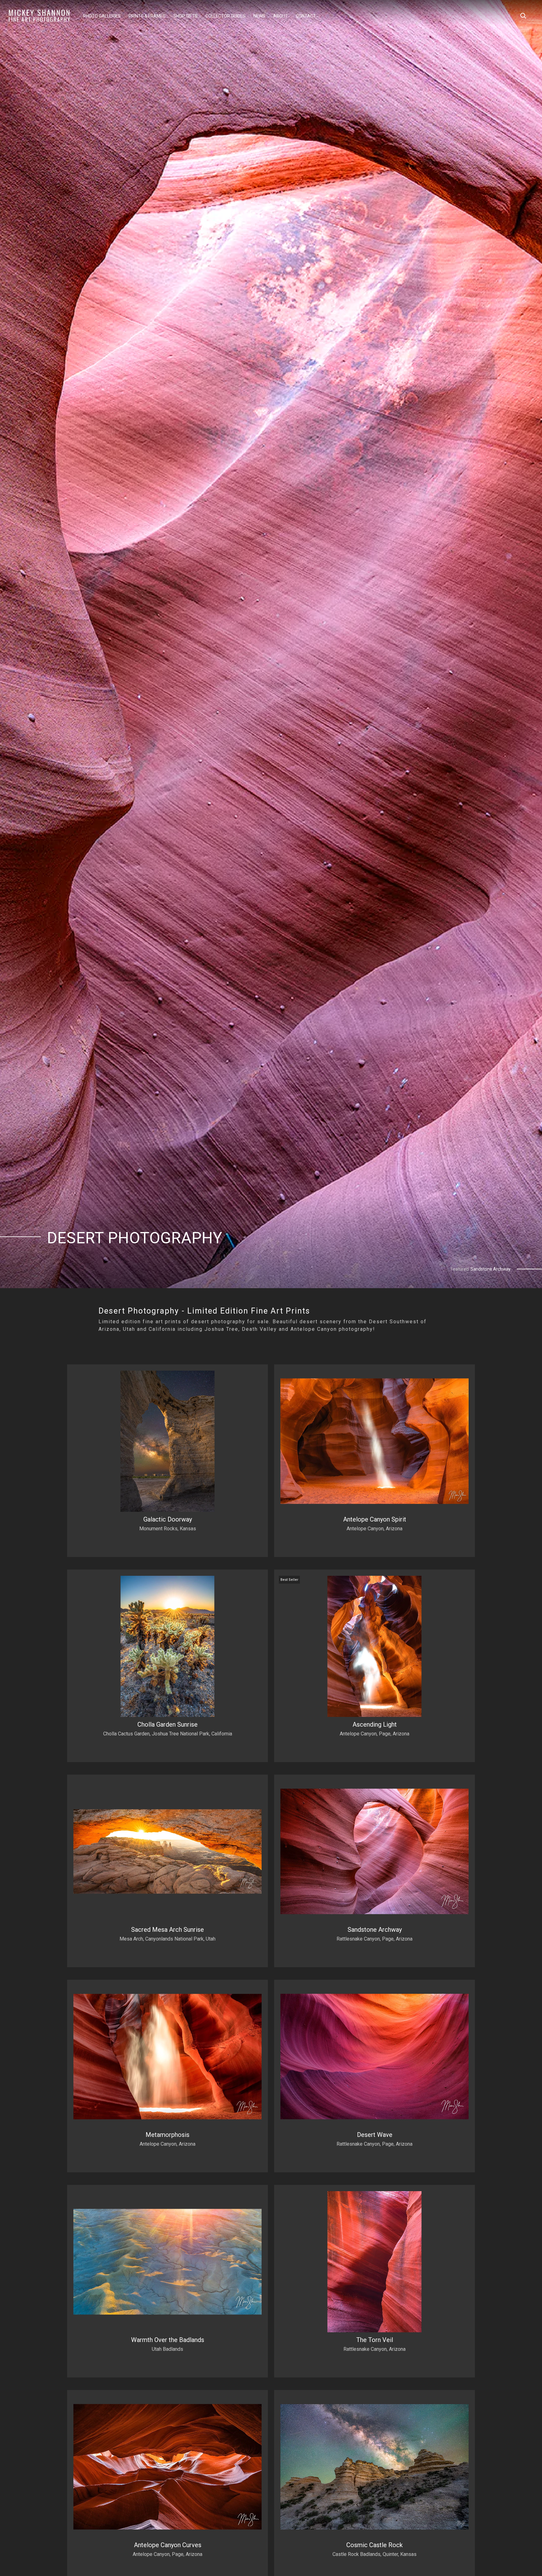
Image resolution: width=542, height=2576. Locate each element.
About (281, 16)
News (259, 16)
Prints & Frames (147, 16)
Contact (306, 16)
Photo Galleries (102, 16)
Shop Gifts (186, 16)
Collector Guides (226, 16)
